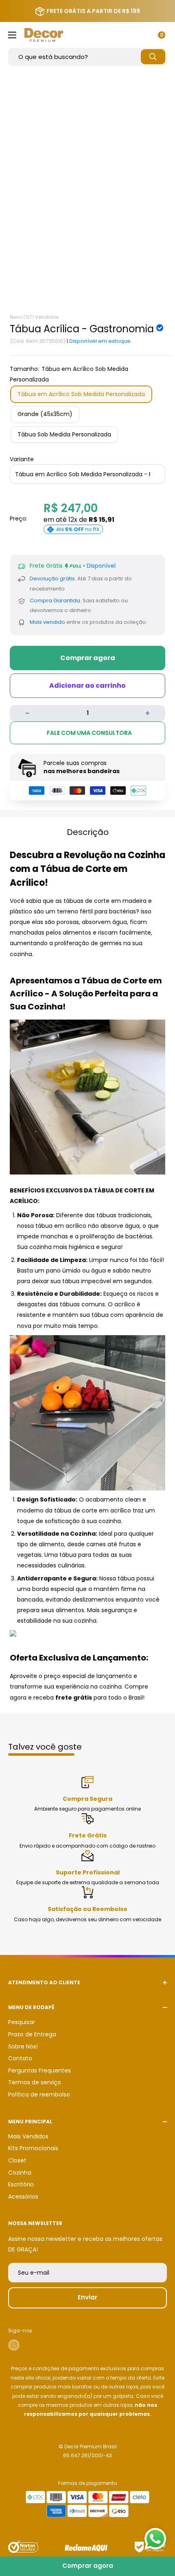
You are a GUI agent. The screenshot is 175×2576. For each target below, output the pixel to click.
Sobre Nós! (23, 2046)
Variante (22, 459)
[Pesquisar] (153, 57)
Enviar (87, 2297)
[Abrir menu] (12, 35)
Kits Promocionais (33, 2148)
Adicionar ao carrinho (87, 685)
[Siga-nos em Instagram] (14, 2345)
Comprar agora (88, 658)
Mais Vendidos (28, 2136)
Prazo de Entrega (32, 2034)
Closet (17, 2160)
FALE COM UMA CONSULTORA (89, 733)
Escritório (21, 2184)
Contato (20, 2058)
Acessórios (23, 2197)
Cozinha (20, 2173)
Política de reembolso (39, 2094)
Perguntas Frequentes (39, 2070)
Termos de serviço (35, 2082)
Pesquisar (22, 2022)
